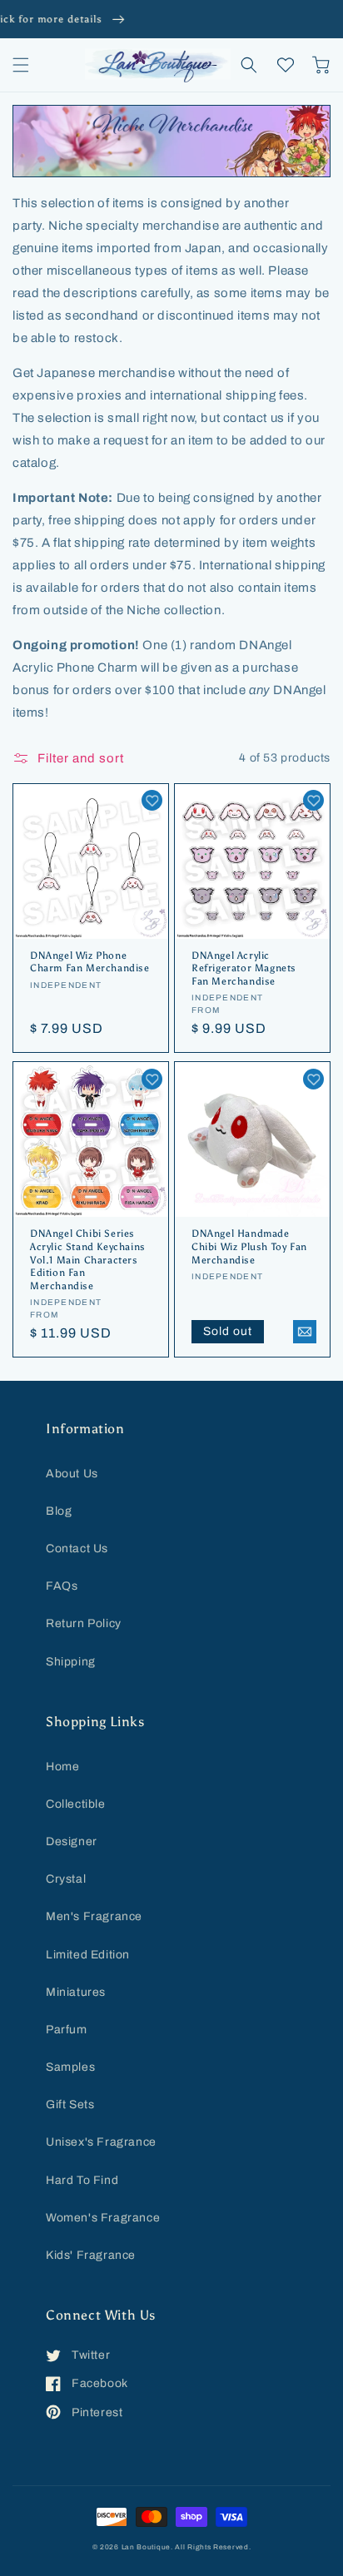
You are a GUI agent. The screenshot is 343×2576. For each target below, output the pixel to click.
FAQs (62, 1586)
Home (62, 1767)
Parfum (67, 2030)
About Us (72, 1474)
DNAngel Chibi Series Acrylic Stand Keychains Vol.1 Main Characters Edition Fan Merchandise (88, 1259)
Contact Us (77, 1549)
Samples (70, 2067)
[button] (21, 65)
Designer (72, 1841)
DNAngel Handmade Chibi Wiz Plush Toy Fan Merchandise (249, 1246)
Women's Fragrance (103, 2218)
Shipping (71, 1662)
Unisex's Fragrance (101, 2142)
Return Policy (84, 1623)
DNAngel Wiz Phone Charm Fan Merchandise (90, 962)
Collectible (76, 1804)
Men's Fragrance (94, 1916)
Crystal (66, 1879)
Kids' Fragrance (91, 2255)
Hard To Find (82, 2180)
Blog (59, 1511)
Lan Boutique (146, 2547)
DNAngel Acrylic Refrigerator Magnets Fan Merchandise (244, 968)
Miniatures (76, 1992)
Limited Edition (88, 1955)
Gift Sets (70, 2104)
